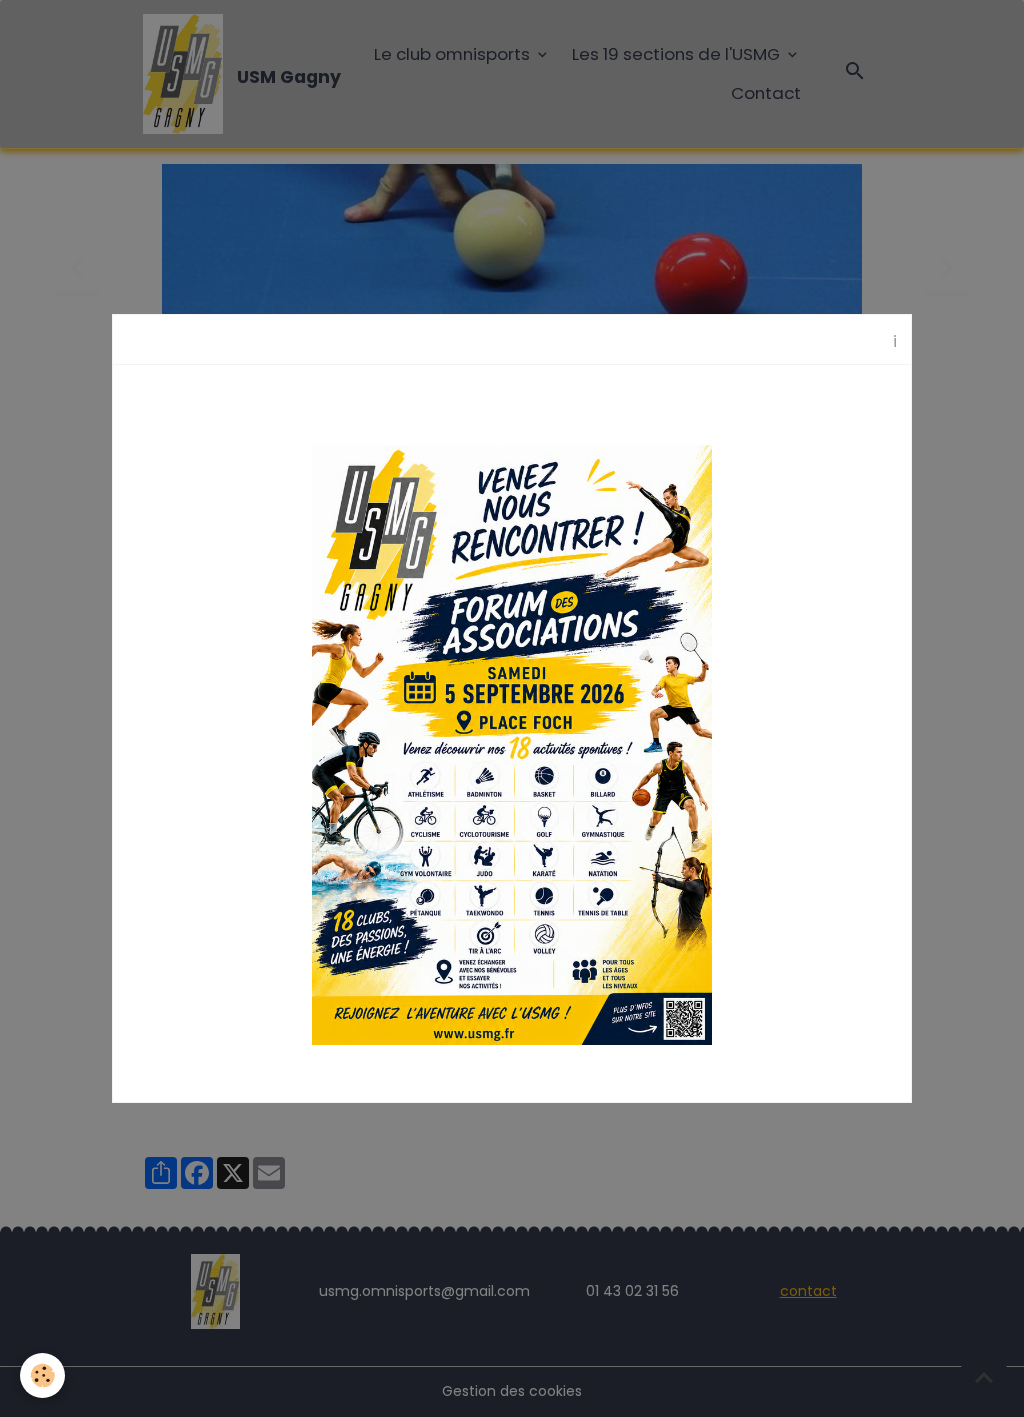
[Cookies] (42, 1375)
